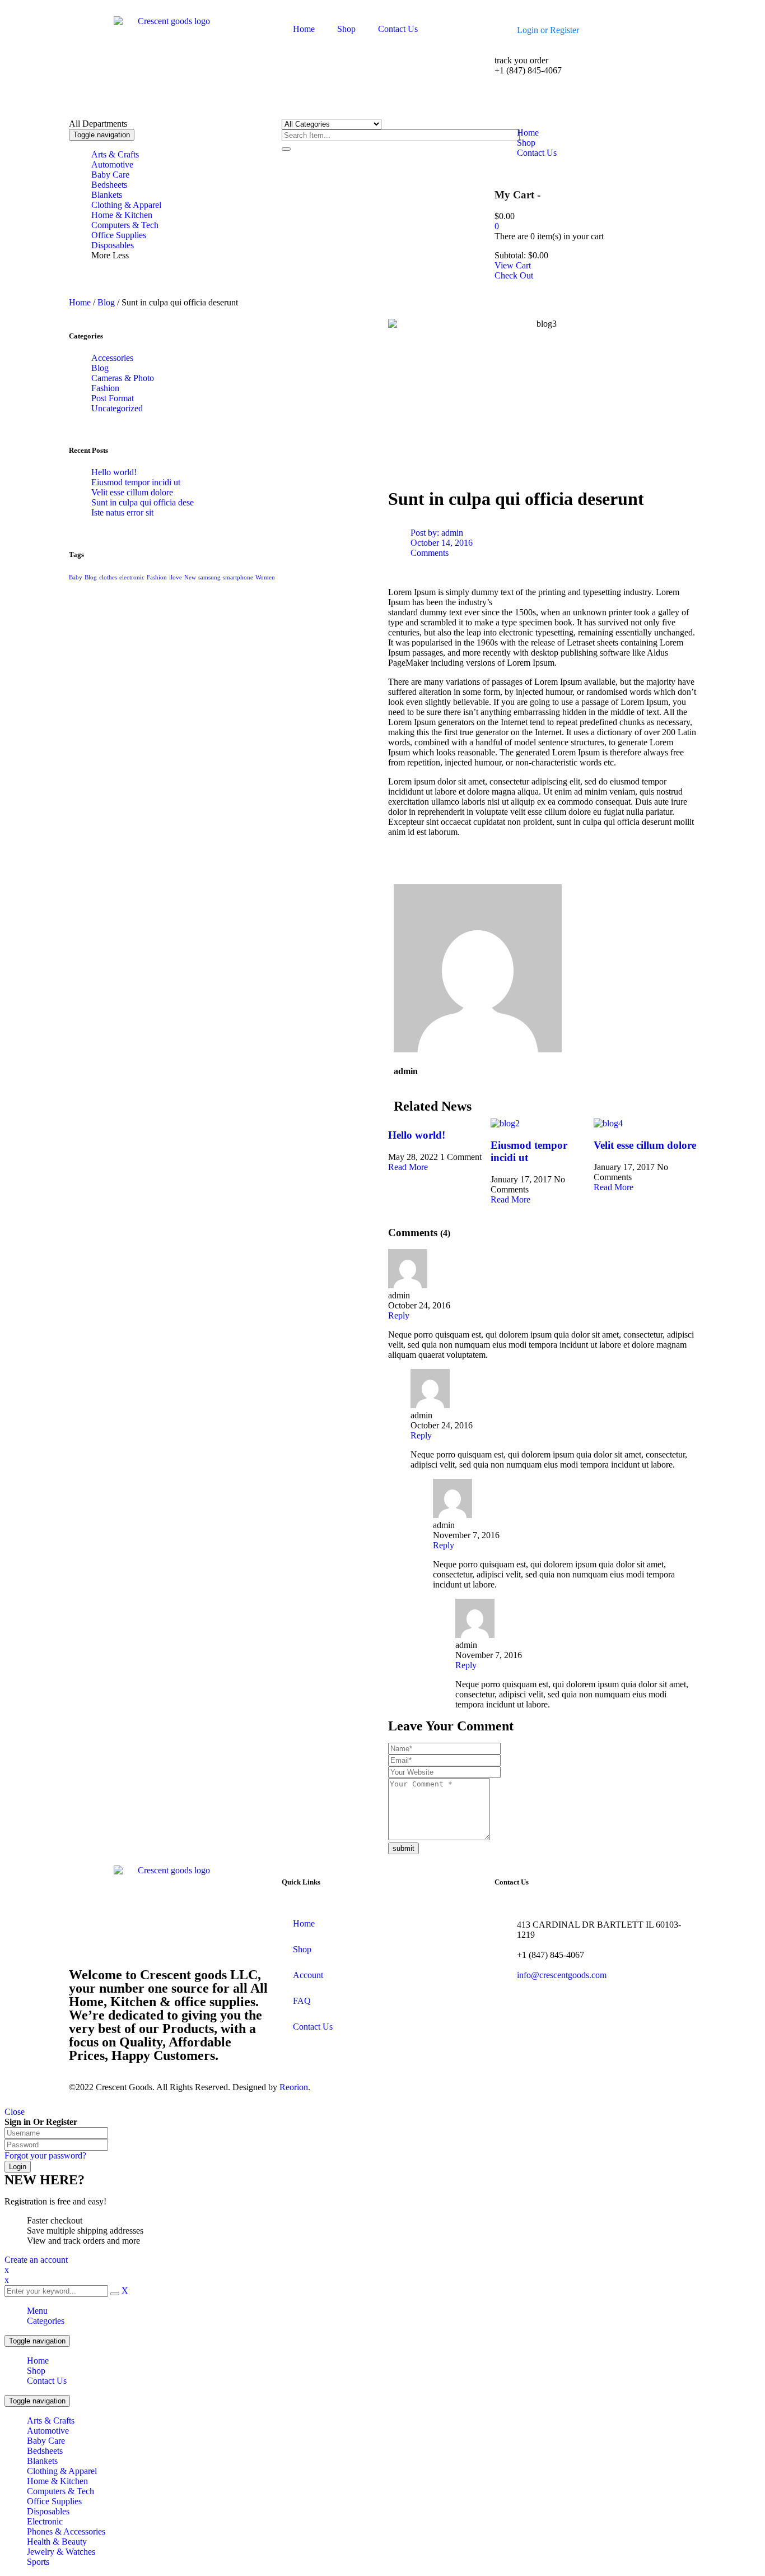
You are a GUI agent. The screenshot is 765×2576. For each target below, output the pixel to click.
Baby (76, 577)
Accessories (112, 358)
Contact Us (47, 2381)
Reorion (294, 2087)
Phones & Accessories (66, 2531)
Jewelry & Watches (61, 2552)
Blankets (42, 2461)
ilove (176, 577)
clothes (108, 577)
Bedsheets (45, 2451)
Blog (106, 302)
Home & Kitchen (57, 2481)
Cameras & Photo (123, 378)
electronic (132, 577)
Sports (38, 2562)
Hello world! (114, 472)
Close (15, 2112)
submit (404, 1848)
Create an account (36, 2260)
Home (80, 302)
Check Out (514, 275)
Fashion (105, 388)
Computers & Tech (60, 2491)
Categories (46, 2321)
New (190, 577)
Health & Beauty (57, 2542)
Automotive (48, 2431)
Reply (399, 1315)
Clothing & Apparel (62, 2471)
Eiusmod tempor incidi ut (136, 482)
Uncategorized (117, 408)
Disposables (48, 2511)
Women (265, 577)
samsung (209, 577)
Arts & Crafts (51, 2420)
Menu (37, 2311)
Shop (36, 2371)
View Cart (513, 265)
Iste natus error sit (122, 512)
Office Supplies (54, 2501)
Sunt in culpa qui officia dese (143, 502)
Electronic (45, 2521)
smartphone (238, 577)
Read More (408, 1167)
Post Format (113, 398)
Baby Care (46, 2441)
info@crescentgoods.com (562, 1975)
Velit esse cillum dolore (132, 492)
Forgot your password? (45, 2155)
